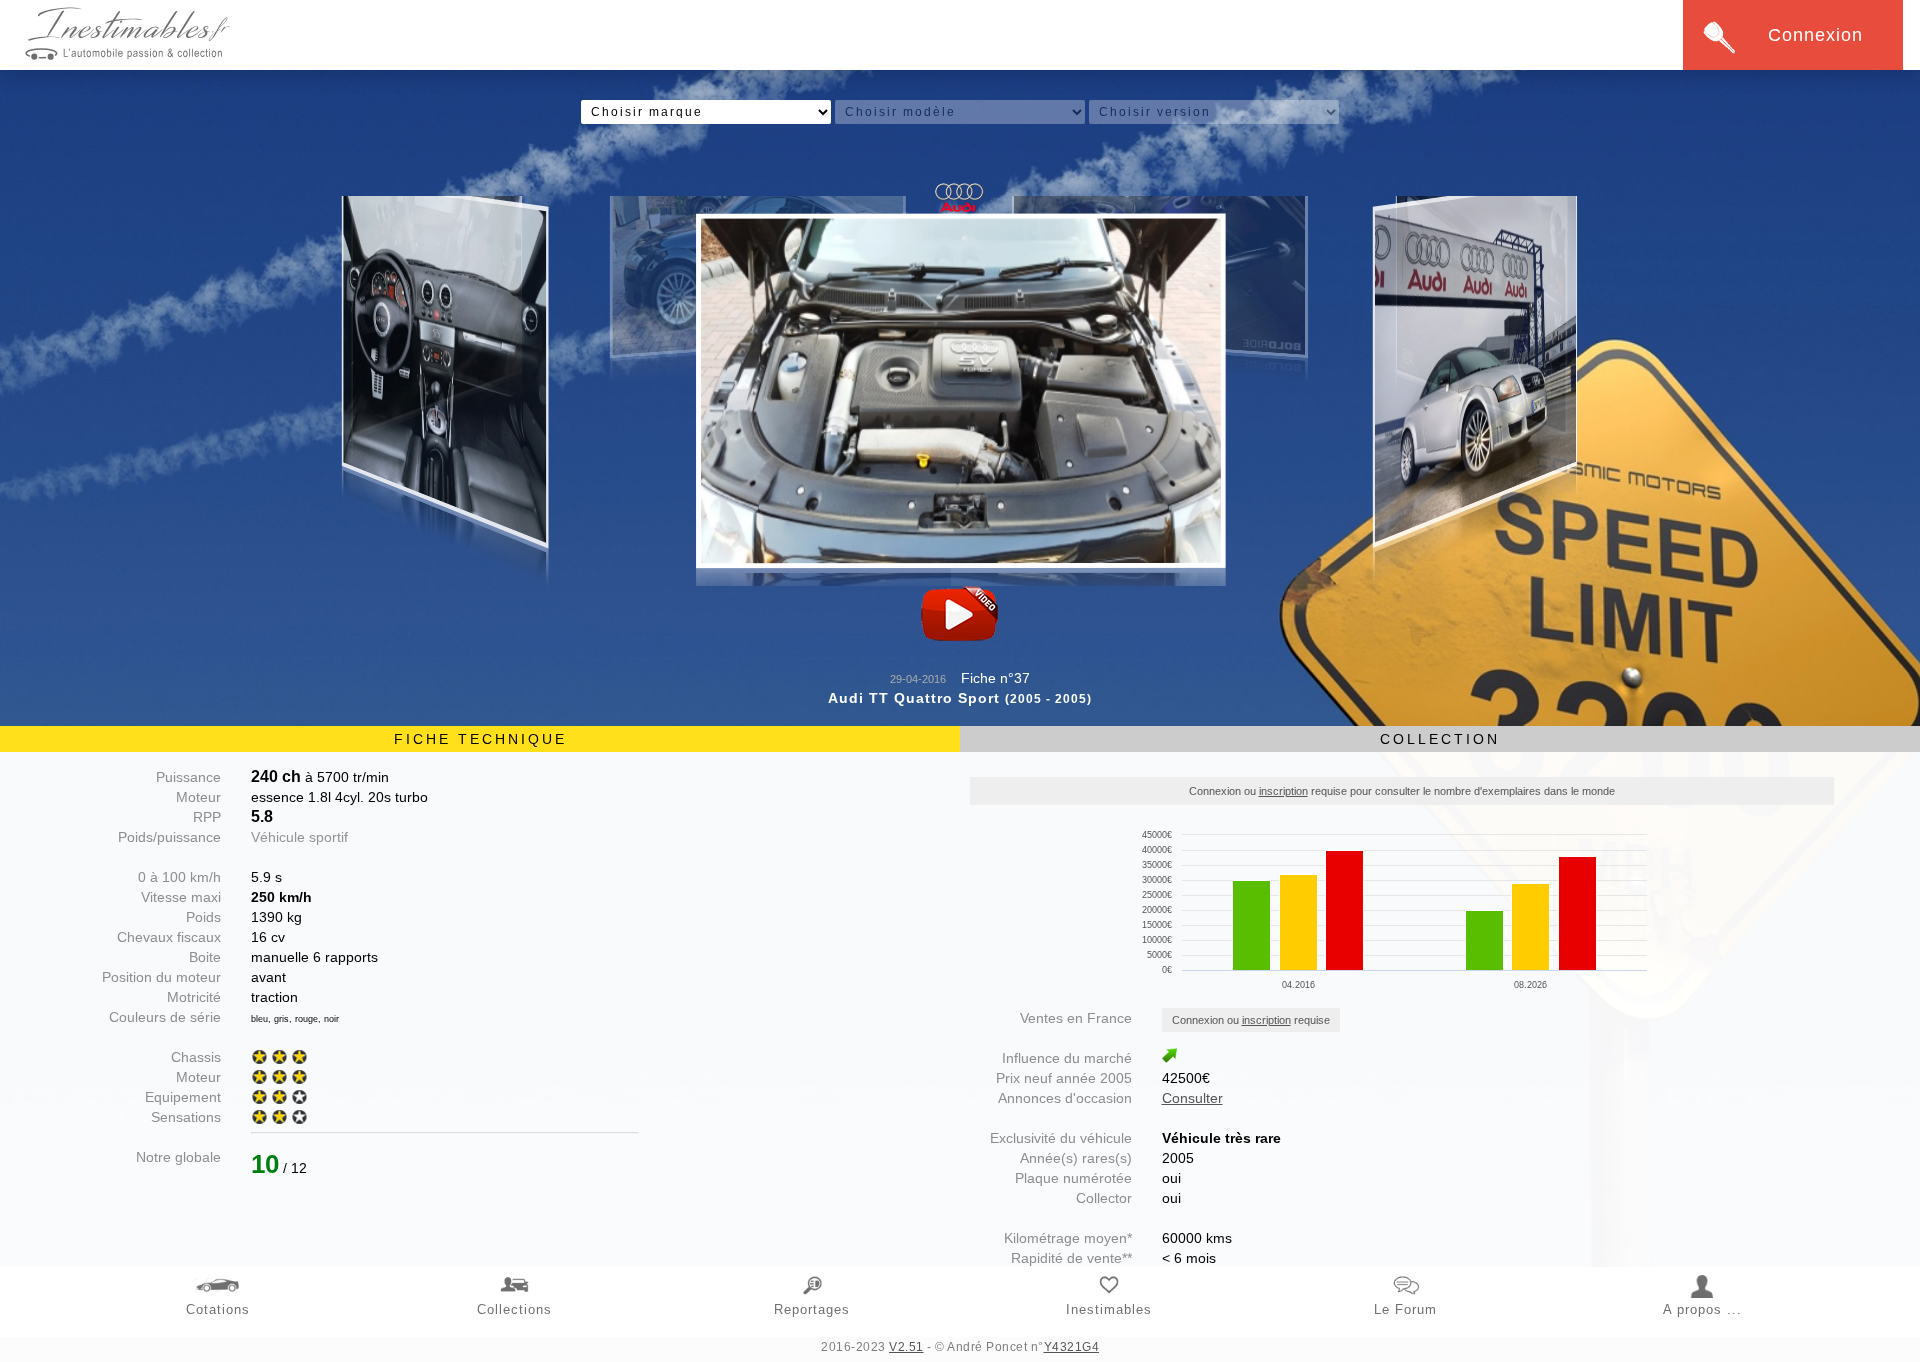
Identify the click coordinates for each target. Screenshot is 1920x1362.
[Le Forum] (1406, 1274)
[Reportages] (812, 1274)
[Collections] (515, 1274)
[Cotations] (218, 1274)
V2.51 (906, 1347)
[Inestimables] (1109, 1274)
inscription (1283, 791)
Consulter (1192, 1098)
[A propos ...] (1703, 1274)
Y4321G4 (1072, 1347)
